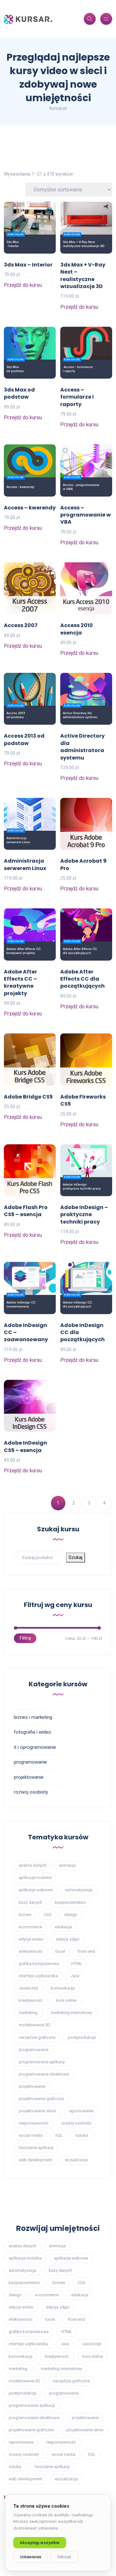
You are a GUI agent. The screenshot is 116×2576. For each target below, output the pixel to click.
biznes (25, 1915)
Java (75, 1976)
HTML (77, 1964)
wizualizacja (76, 2160)
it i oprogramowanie (35, 1747)
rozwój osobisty (76, 2123)
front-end (86, 1951)
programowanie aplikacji (42, 2062)
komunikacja (63, 1988)
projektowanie (29, 1777)
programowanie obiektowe (44, 2074)
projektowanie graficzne (41, 2099)
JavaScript (29, 1988)
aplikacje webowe (36, 1890)
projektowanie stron (37, 2111)
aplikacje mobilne (35, 1878)
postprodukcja (82, 2037)
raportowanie (81, 2111)
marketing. (29, 2013)
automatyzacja (79, 1890)
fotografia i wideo (33, 1732)
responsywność (34, 2123)
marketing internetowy (72, 2013)
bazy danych (30, 1902)
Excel (60, 1951)
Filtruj (25, 1638)
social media (31, 2135)
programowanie (30, 1762)
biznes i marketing (33, 1717)
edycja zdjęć (68, 1939)
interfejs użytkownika (38, 1976)
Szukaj (76, 1557)
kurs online (66, 2000)
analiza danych (33, 1865)
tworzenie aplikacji (36, 2148)
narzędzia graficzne (37, 2037)
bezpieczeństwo (70, 1902)
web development (35, 2160)
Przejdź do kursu (23, 285)
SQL (59, 2135)
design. (71, 1915)
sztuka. (82, 2135)
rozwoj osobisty (31, 1792)
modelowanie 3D (34, 2025)
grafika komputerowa (39, 1964)
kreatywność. (31, 2000)
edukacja (63, 1927)
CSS (48, 1915)
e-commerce (30, 1927)
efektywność (31, 1951)
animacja (67, 1865)
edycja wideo (31, 1939)
